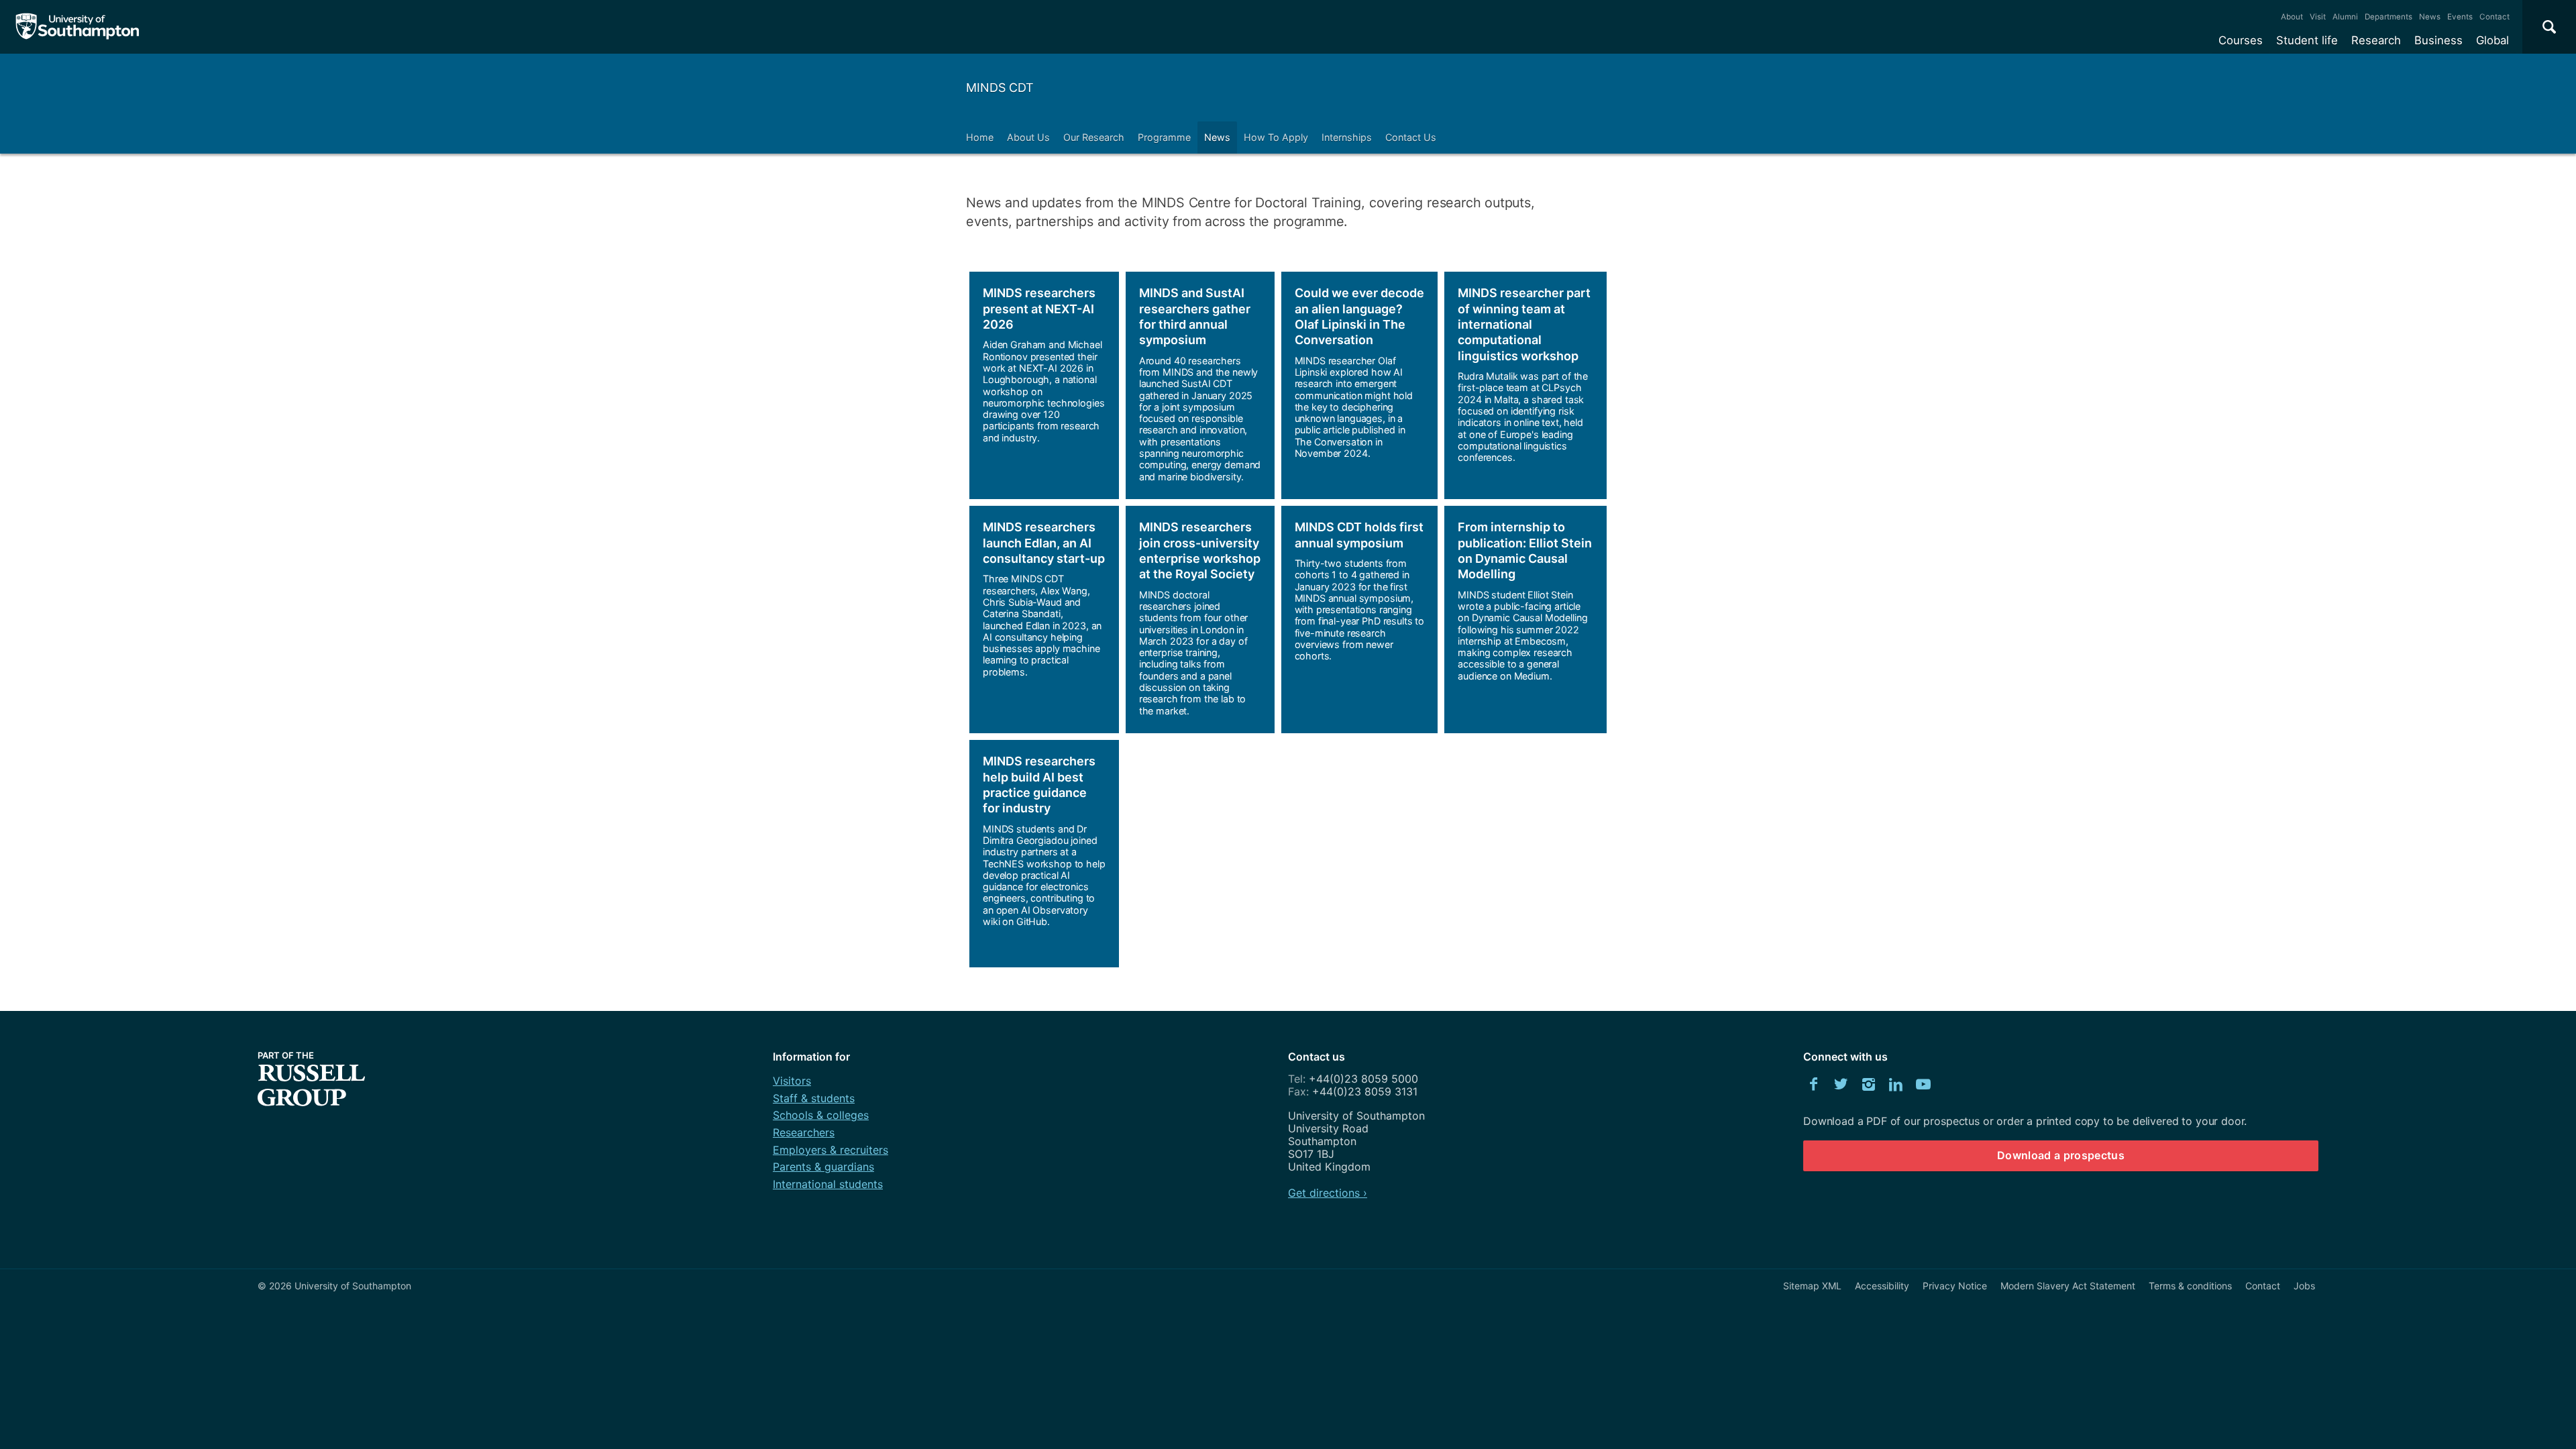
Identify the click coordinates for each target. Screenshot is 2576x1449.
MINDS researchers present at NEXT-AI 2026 (1039, 309)
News (2430, 17)
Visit (2318, 17)
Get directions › (1328, 1193)
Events (2460, 17)
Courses (2241, 40)
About (2292, 17)
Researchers (804, 1132)
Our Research (1094, 137)
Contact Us (1411, 137)
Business (2438, 40)
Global (2492, 40)
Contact (2494, 17)
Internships (1347, 137)
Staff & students (814, 1098)
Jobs (2304, 1286)
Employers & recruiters (830, 1150)
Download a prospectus (2061, 1155)
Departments (2389, 17)
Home (980, 137)
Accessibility (1882, 1286)
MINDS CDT (1000, 88)
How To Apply (1276, 137)
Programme (1164, 137)
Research (2376, 40)
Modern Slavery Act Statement (2068, 1286)
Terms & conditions (2190, 1286)
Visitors (792, 1081)
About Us (1028, 137)
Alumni (2345, 17)
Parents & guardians (823, 1167)
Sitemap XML (1812, 1286)
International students (828, 1184)
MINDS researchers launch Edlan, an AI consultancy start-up (1044, 543)
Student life (2307, 40)
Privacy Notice (1955, 1286)
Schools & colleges (821, 1115)
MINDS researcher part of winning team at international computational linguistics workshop (1524, 324)
